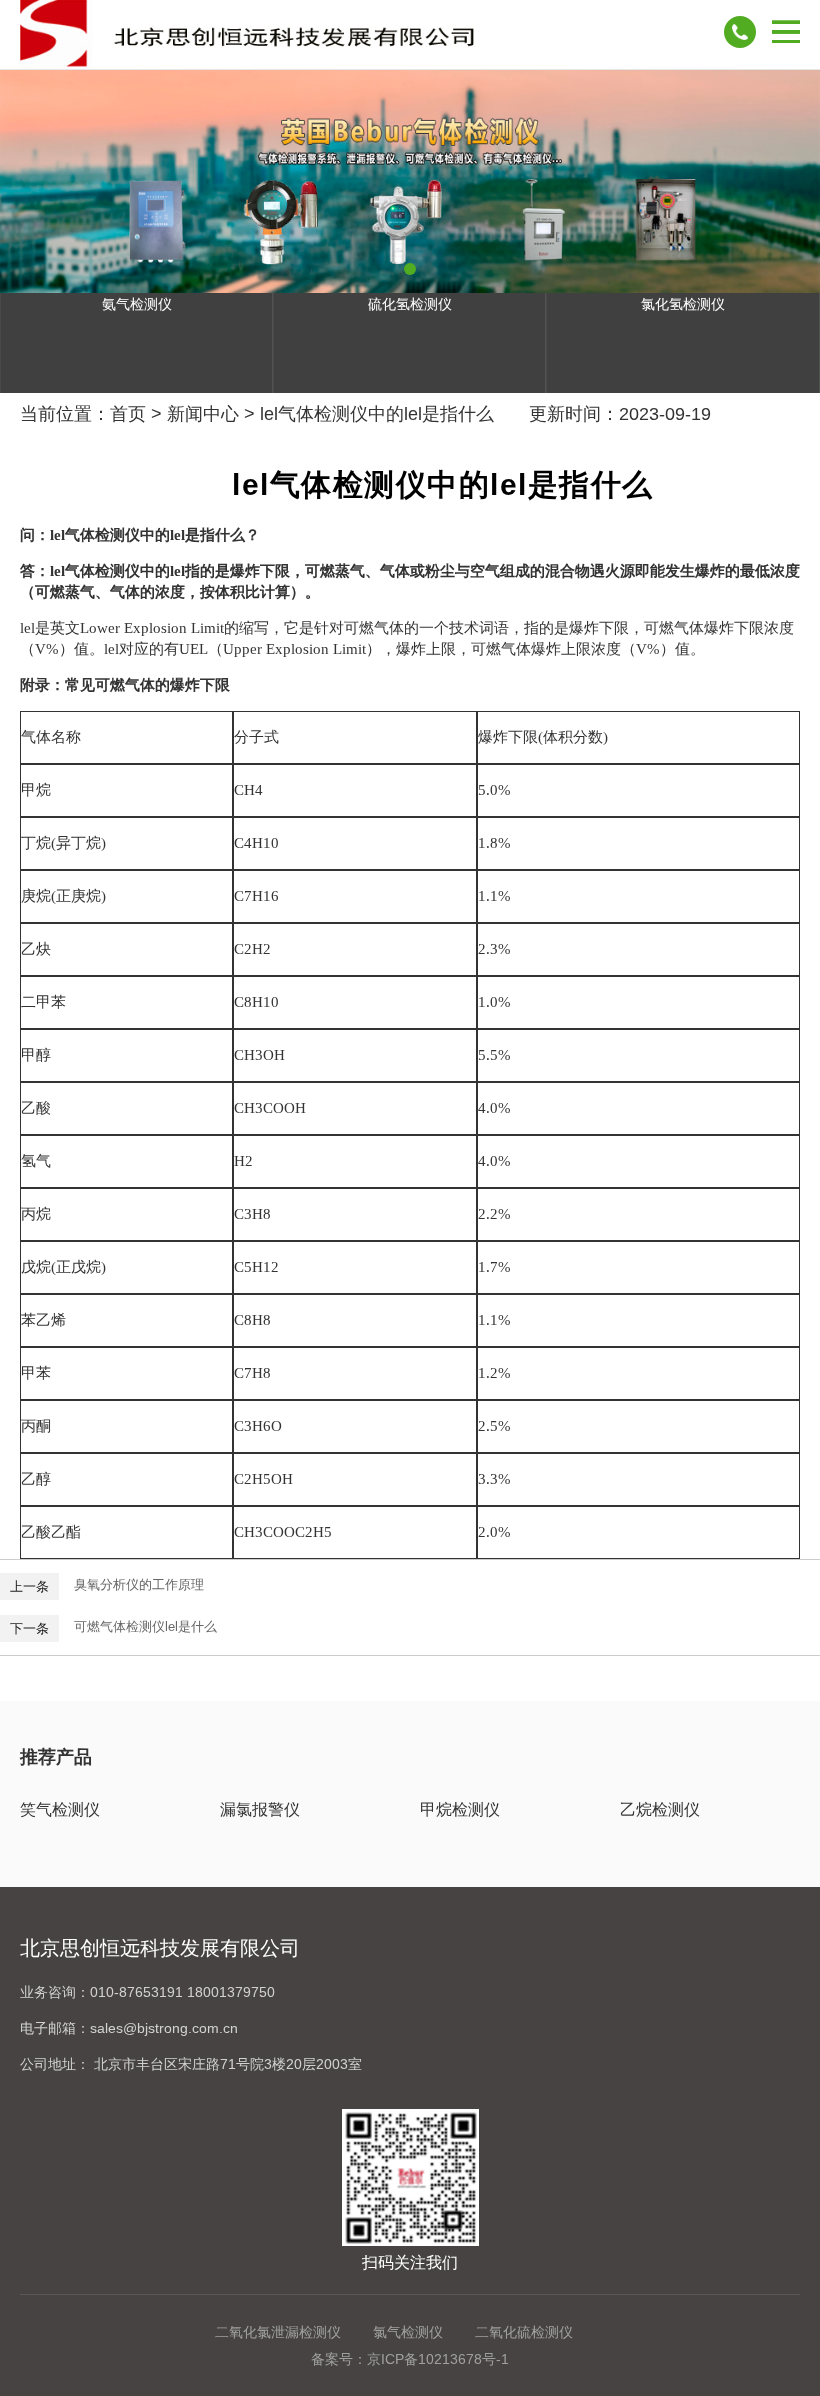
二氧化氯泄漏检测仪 (278, 2332)
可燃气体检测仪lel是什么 (145, 1626)
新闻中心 (203, 414)
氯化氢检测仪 (683, 304)
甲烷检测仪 (460, 1809)
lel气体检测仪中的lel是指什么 (377, 414)
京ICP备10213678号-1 (438, 2359)
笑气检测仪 (60, 1809)
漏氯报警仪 (260, 1809)
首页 (128, 414)
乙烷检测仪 (660, 1809)
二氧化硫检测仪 (524, 2332)
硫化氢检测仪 (410, 304)
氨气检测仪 (137, 304)
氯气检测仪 (408, 2332)
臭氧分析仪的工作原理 (139, 1584)
